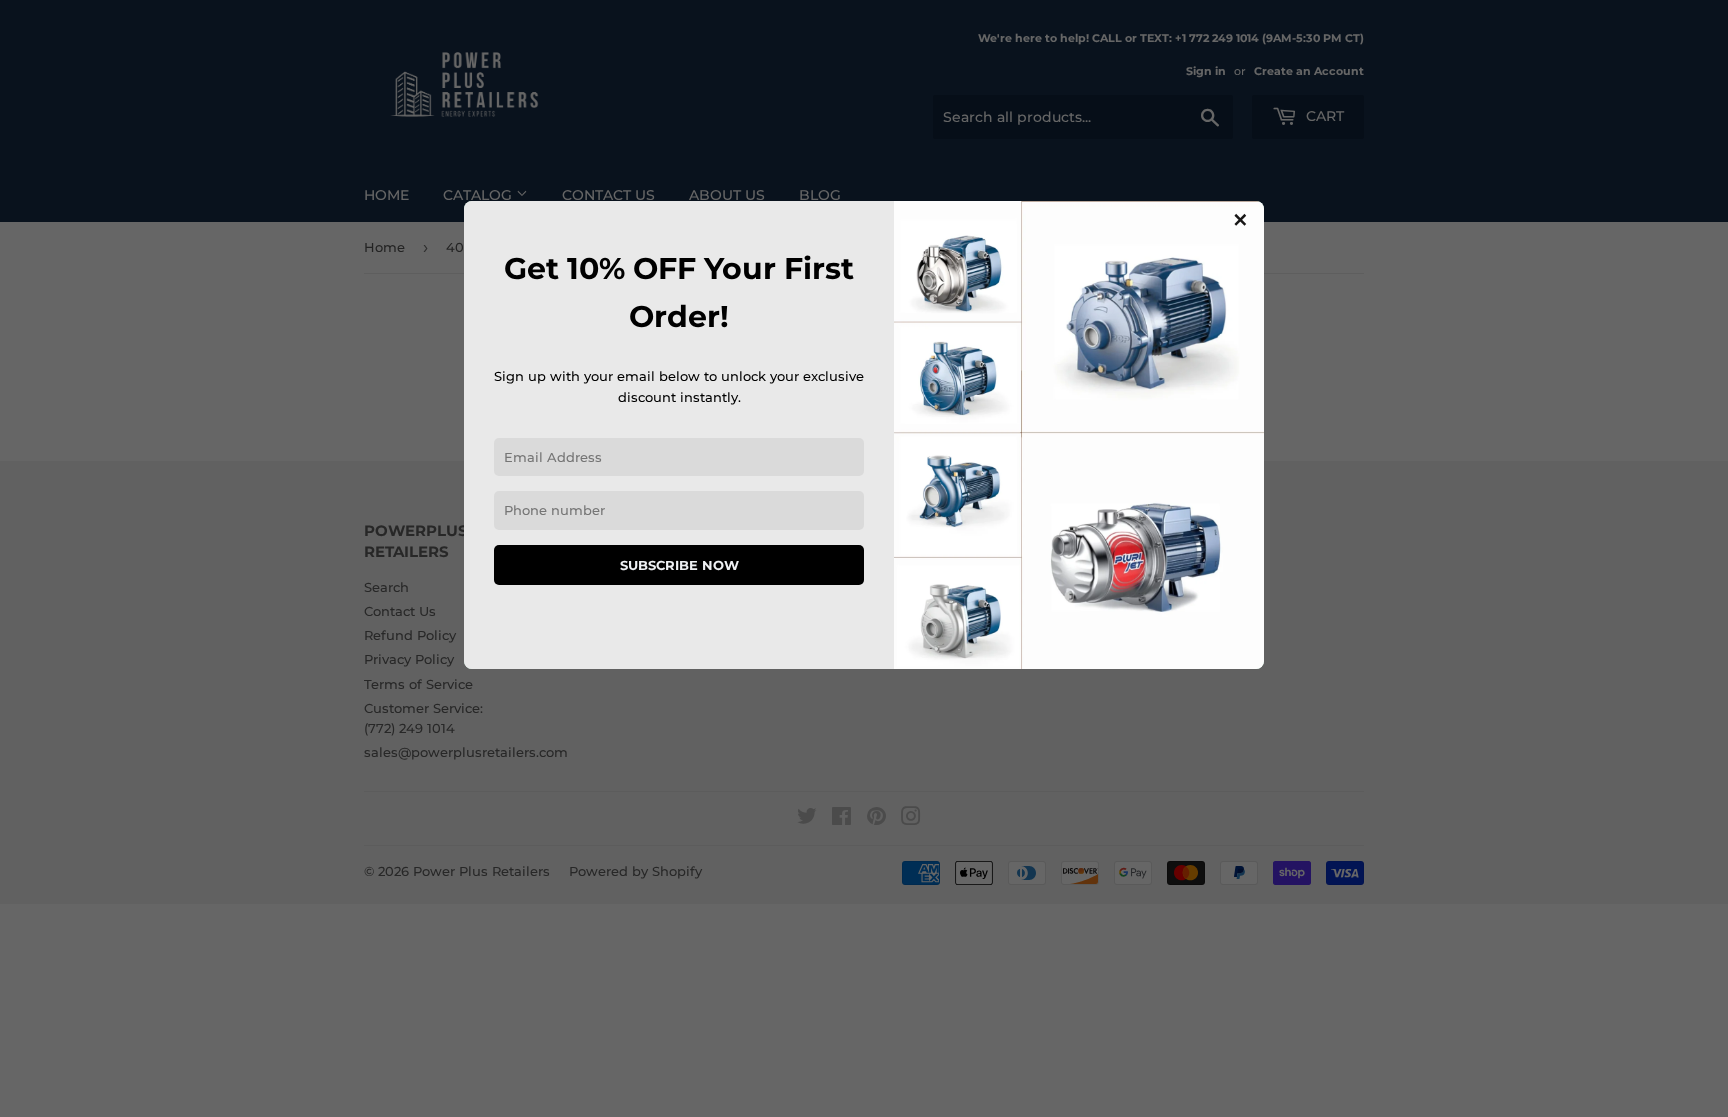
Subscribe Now (679, 565)
